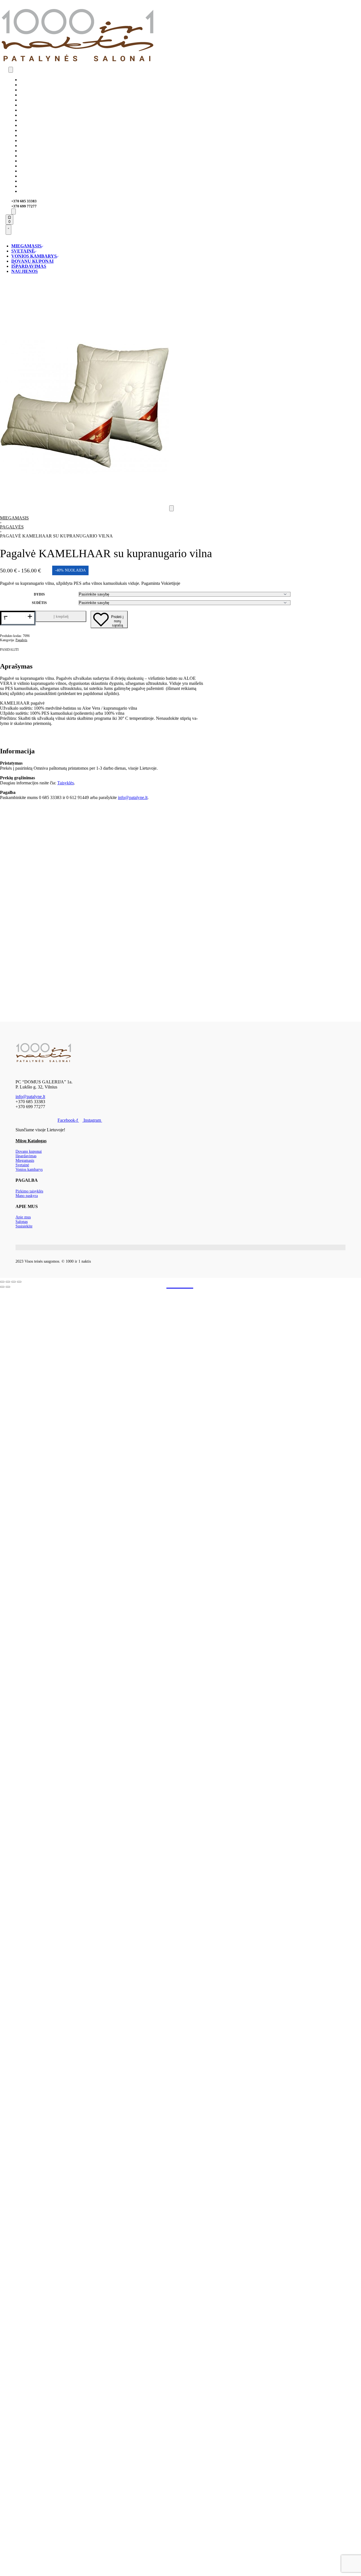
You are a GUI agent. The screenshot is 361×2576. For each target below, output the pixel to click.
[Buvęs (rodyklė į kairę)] (2, 1287)
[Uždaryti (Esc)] (19, 1282)
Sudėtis (39, 603)
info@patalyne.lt (133, 797)
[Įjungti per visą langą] (8, 1282)
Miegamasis (14, 518)
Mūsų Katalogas (31, 1141)
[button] (171, 508)
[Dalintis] (14, 1282)
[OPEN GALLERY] (85, 508)
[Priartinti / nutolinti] (2, 1282)
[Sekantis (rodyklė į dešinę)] (8, 1287)
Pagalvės (12, 527)
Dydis (39, 594)
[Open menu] (11, 70)
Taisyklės (66, 783)
